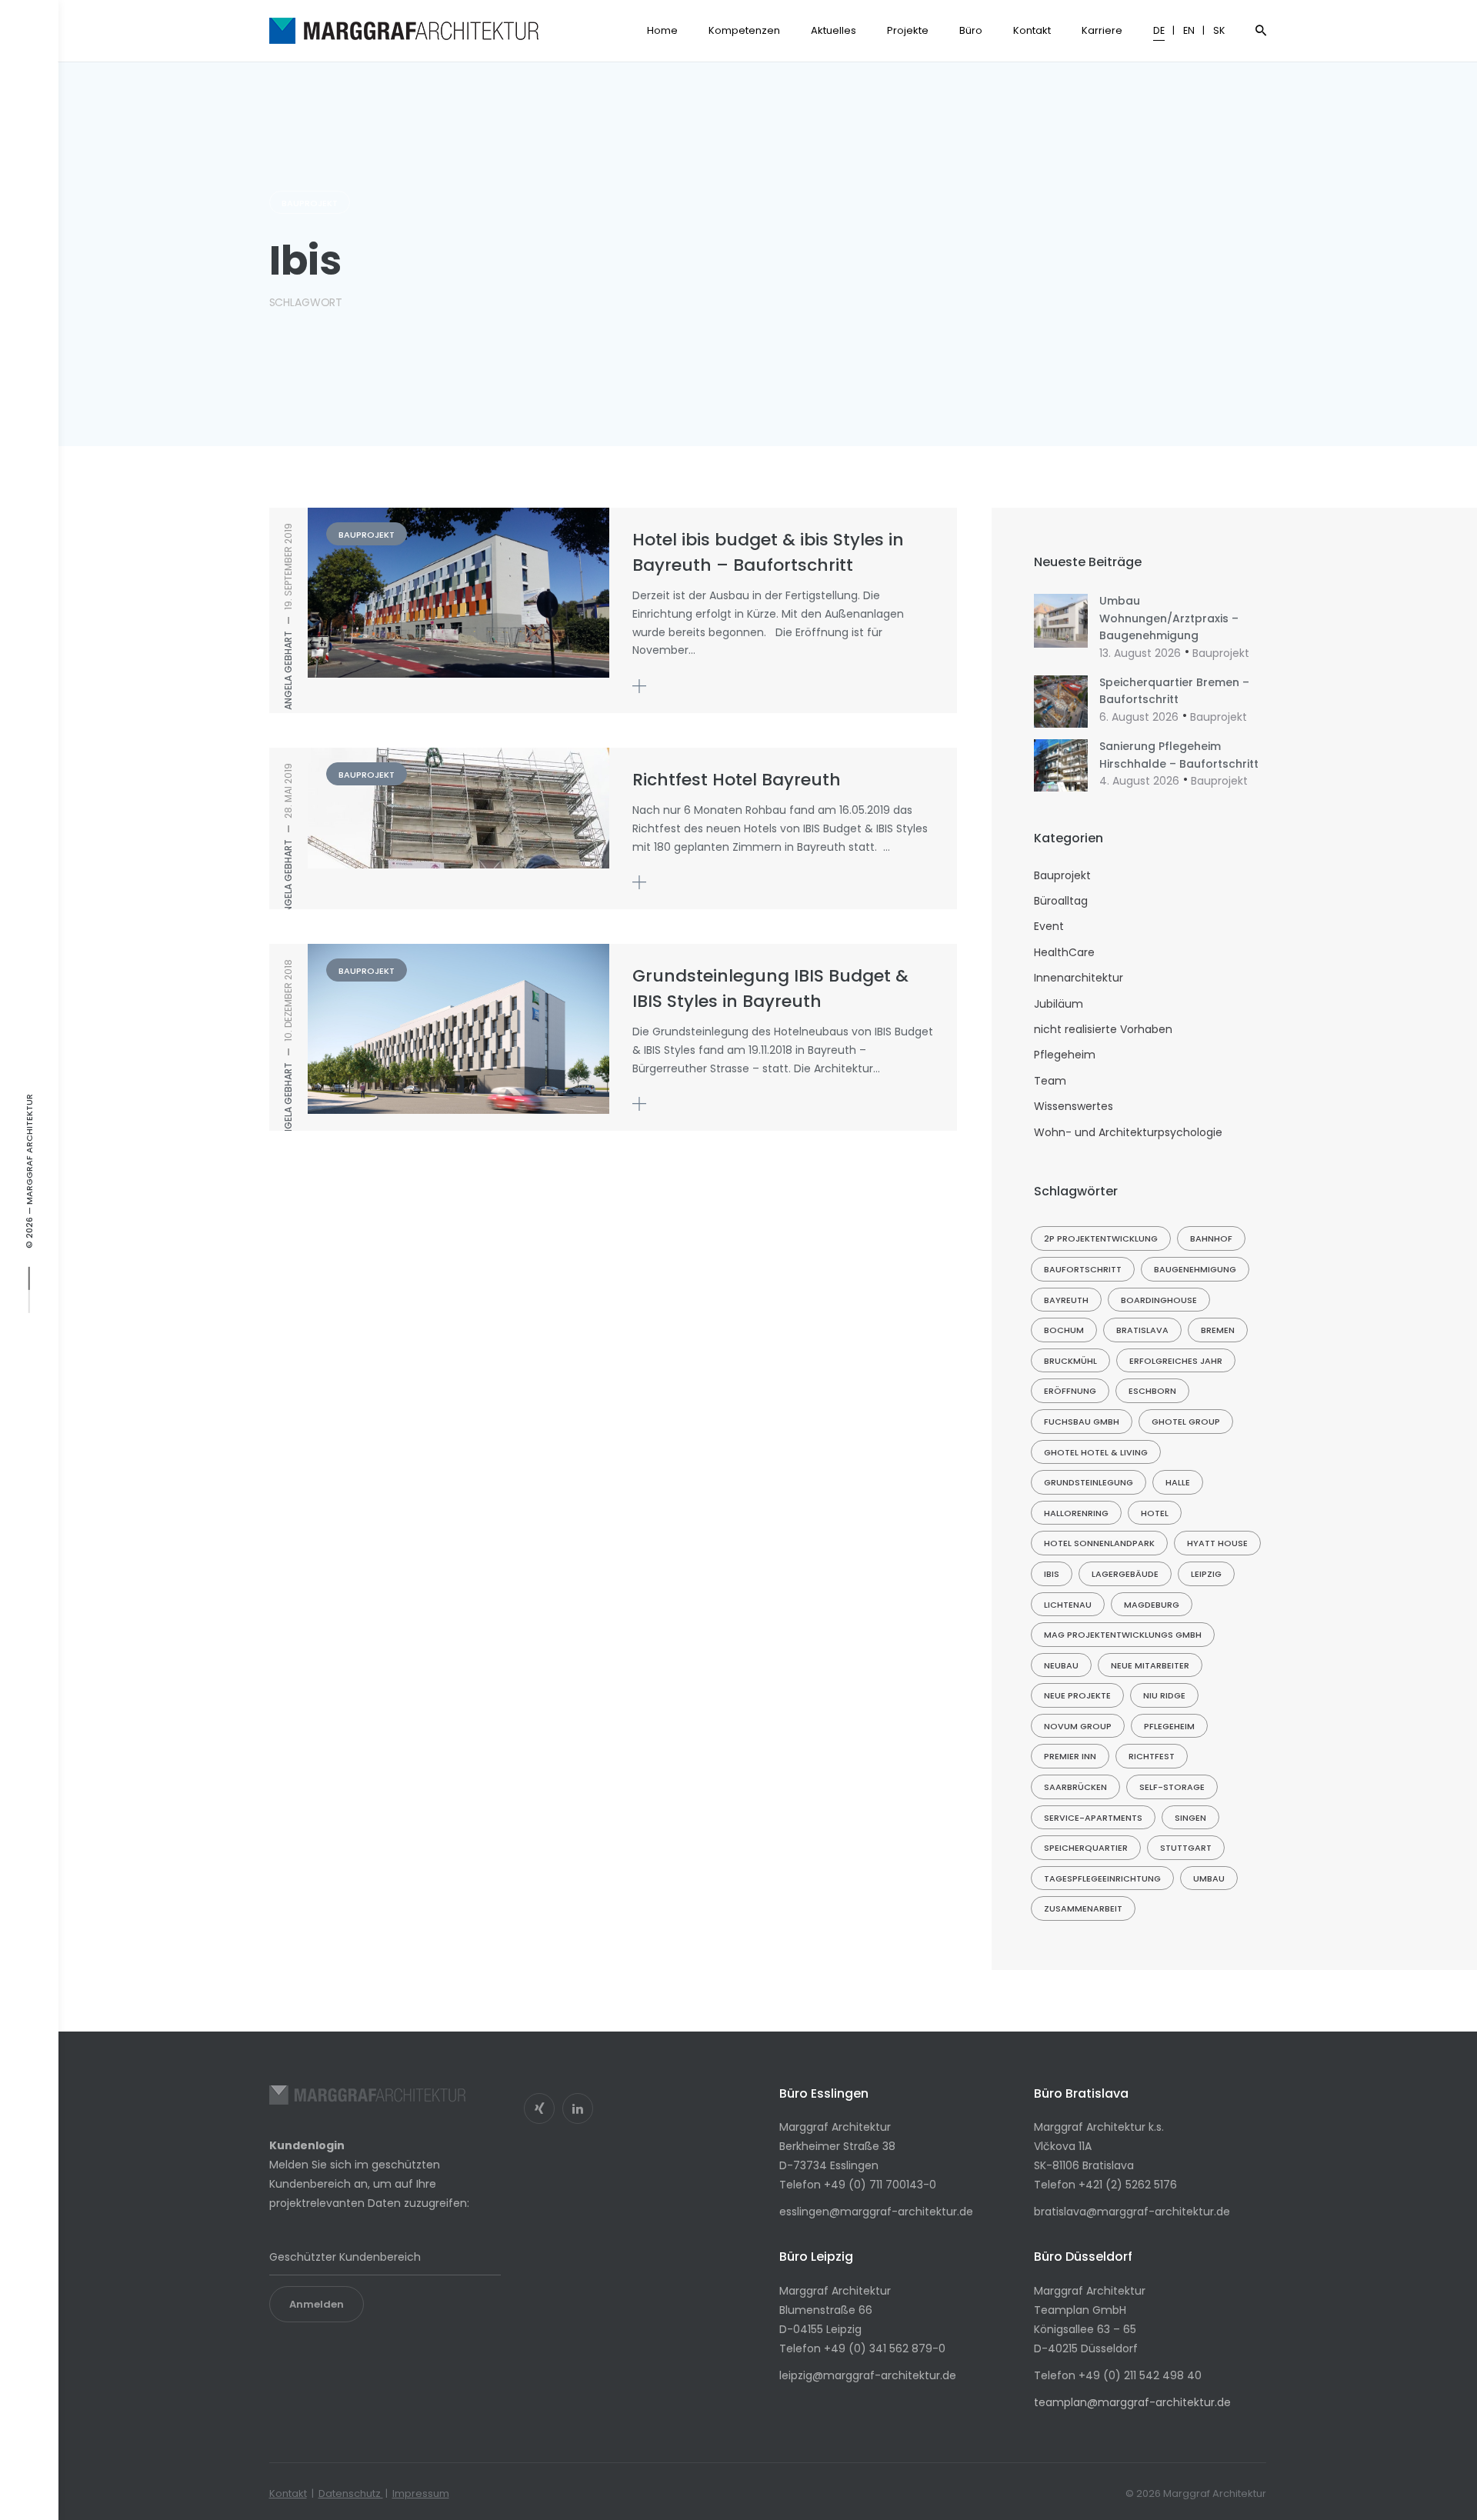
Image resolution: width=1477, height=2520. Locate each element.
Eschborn (1152, 1391)
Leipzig (1206, 1574)
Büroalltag (1061, 901)
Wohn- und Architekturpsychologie (1128, 1132)
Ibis (1052, 1574)
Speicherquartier (1086, 1848)
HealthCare (1064, 952)
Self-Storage (1172, 1787)
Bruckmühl (1070, 1361)
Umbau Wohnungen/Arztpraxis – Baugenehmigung (1169, 618)
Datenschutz (351, 2493)
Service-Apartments (1093, 1818)
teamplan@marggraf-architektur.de (1132, 2402)
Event (1049, 926)
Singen (1190, 1818)
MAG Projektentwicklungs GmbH (1123, 1635)
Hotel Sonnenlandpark (1099, 1543)
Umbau (1209, 1878)
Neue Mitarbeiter (1150, 1665)
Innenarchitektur (1079, 978)
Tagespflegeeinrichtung (1102, 1878)
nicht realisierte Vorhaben (1103, 1029)
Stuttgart (1186, 1848)
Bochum (1064, 1330)
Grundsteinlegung (1089, 1482)
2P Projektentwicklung (1101, 1238)
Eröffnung (1070, 1391)
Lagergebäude (1125, 1574)
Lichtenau (1068, 1605)
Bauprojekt (310, 203)
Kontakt (288, 2493)
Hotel (1155, 1513)
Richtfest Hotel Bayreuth (737, 780)
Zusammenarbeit (1083, 1908)
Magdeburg (1152, 1605)
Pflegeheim (1065, 1055)
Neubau (1061, 1665)
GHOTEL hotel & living (1096, 1452)
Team (1050, 1081)
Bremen (1218, 1330)
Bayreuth (1066, 1300)
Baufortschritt (1083, 1269)
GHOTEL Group (1186, 1422)
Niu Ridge (1164, 1695)
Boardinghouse (1159, 1300)
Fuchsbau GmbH (1082, 1422)
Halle (1178, 1482)
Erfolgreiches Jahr (1176, 1361)
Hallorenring (1076, 1513)
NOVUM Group (1078, 1726)
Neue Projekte (1077, 1695)
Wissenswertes (1074, 1106)
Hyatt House (1217, 1543)
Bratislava (1142, 1330)
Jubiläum (1059, 1004)
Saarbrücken (1075, 1787)
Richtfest (1152, 1756)
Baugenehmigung (1195, 1269)
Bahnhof (1211, 1238)
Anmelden (317, 2304)
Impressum (421, 2493)
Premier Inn (1070, 1756)
